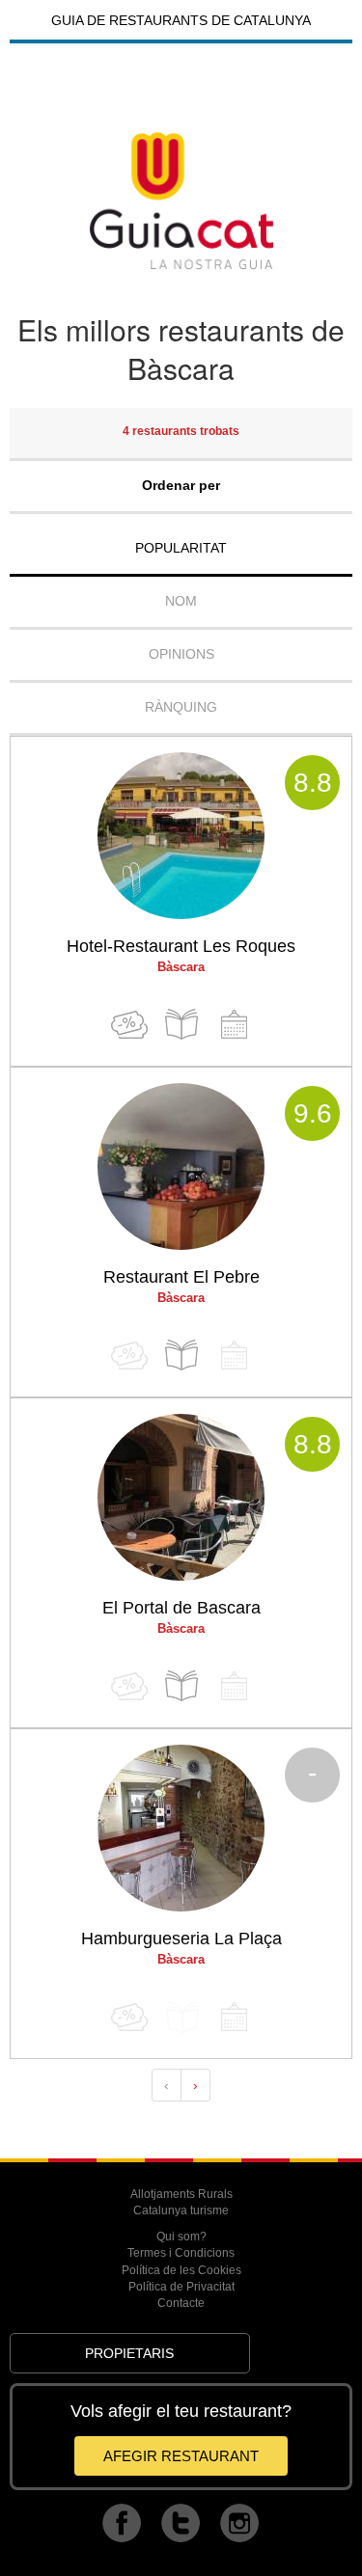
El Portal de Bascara (181, 1608)
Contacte (181, 2303)
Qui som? (181, 2237)
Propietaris (129, 2353)
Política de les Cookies (181, 2270)
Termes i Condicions (181, 2253)
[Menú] (181, 1025)
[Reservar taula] (234, 1025)
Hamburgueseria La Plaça (181, 1939)
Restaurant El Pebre (181, 1277)
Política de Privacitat (181, 2287)
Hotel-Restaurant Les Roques (181, 946)
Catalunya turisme (181, 2210)
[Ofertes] (129, 1025)
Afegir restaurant (181, 2456)
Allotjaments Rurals (181, 2194)
